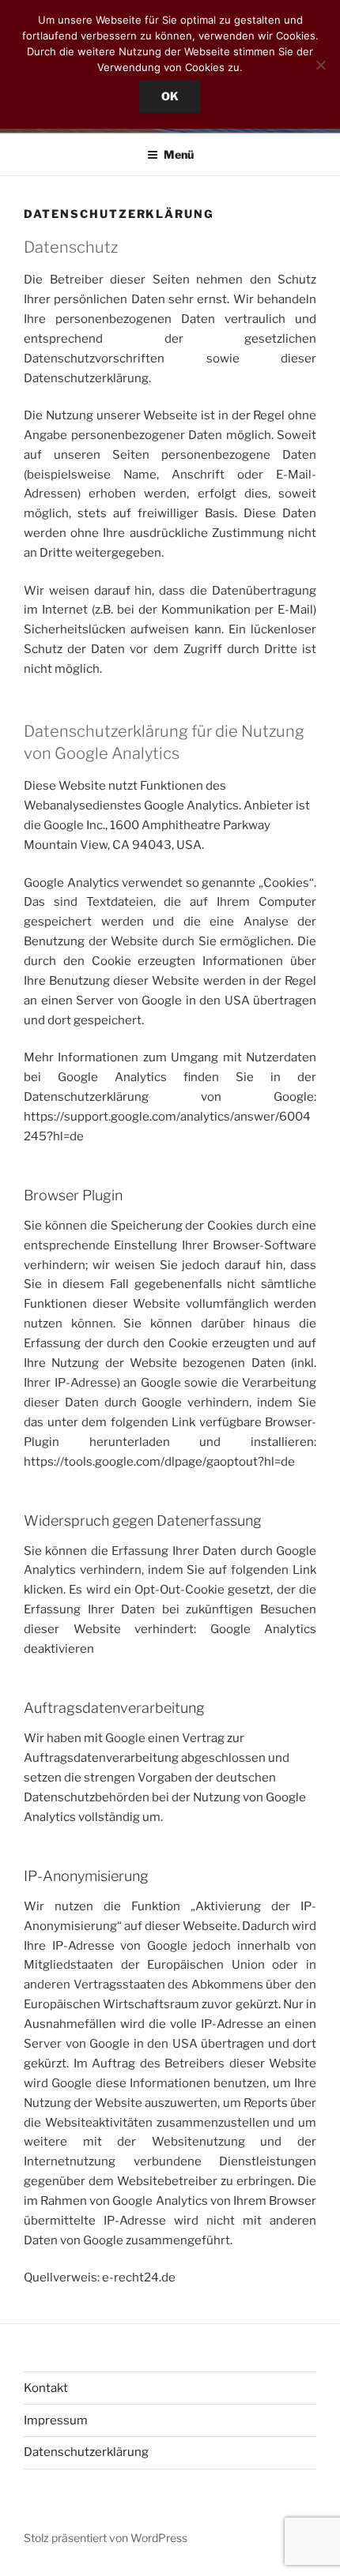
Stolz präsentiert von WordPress (106, 2538)
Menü (179, 154)
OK (170, 96)
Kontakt (46, 2388)
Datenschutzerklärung (86, 2452)
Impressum (56, 2420)
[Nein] (320, 65)
